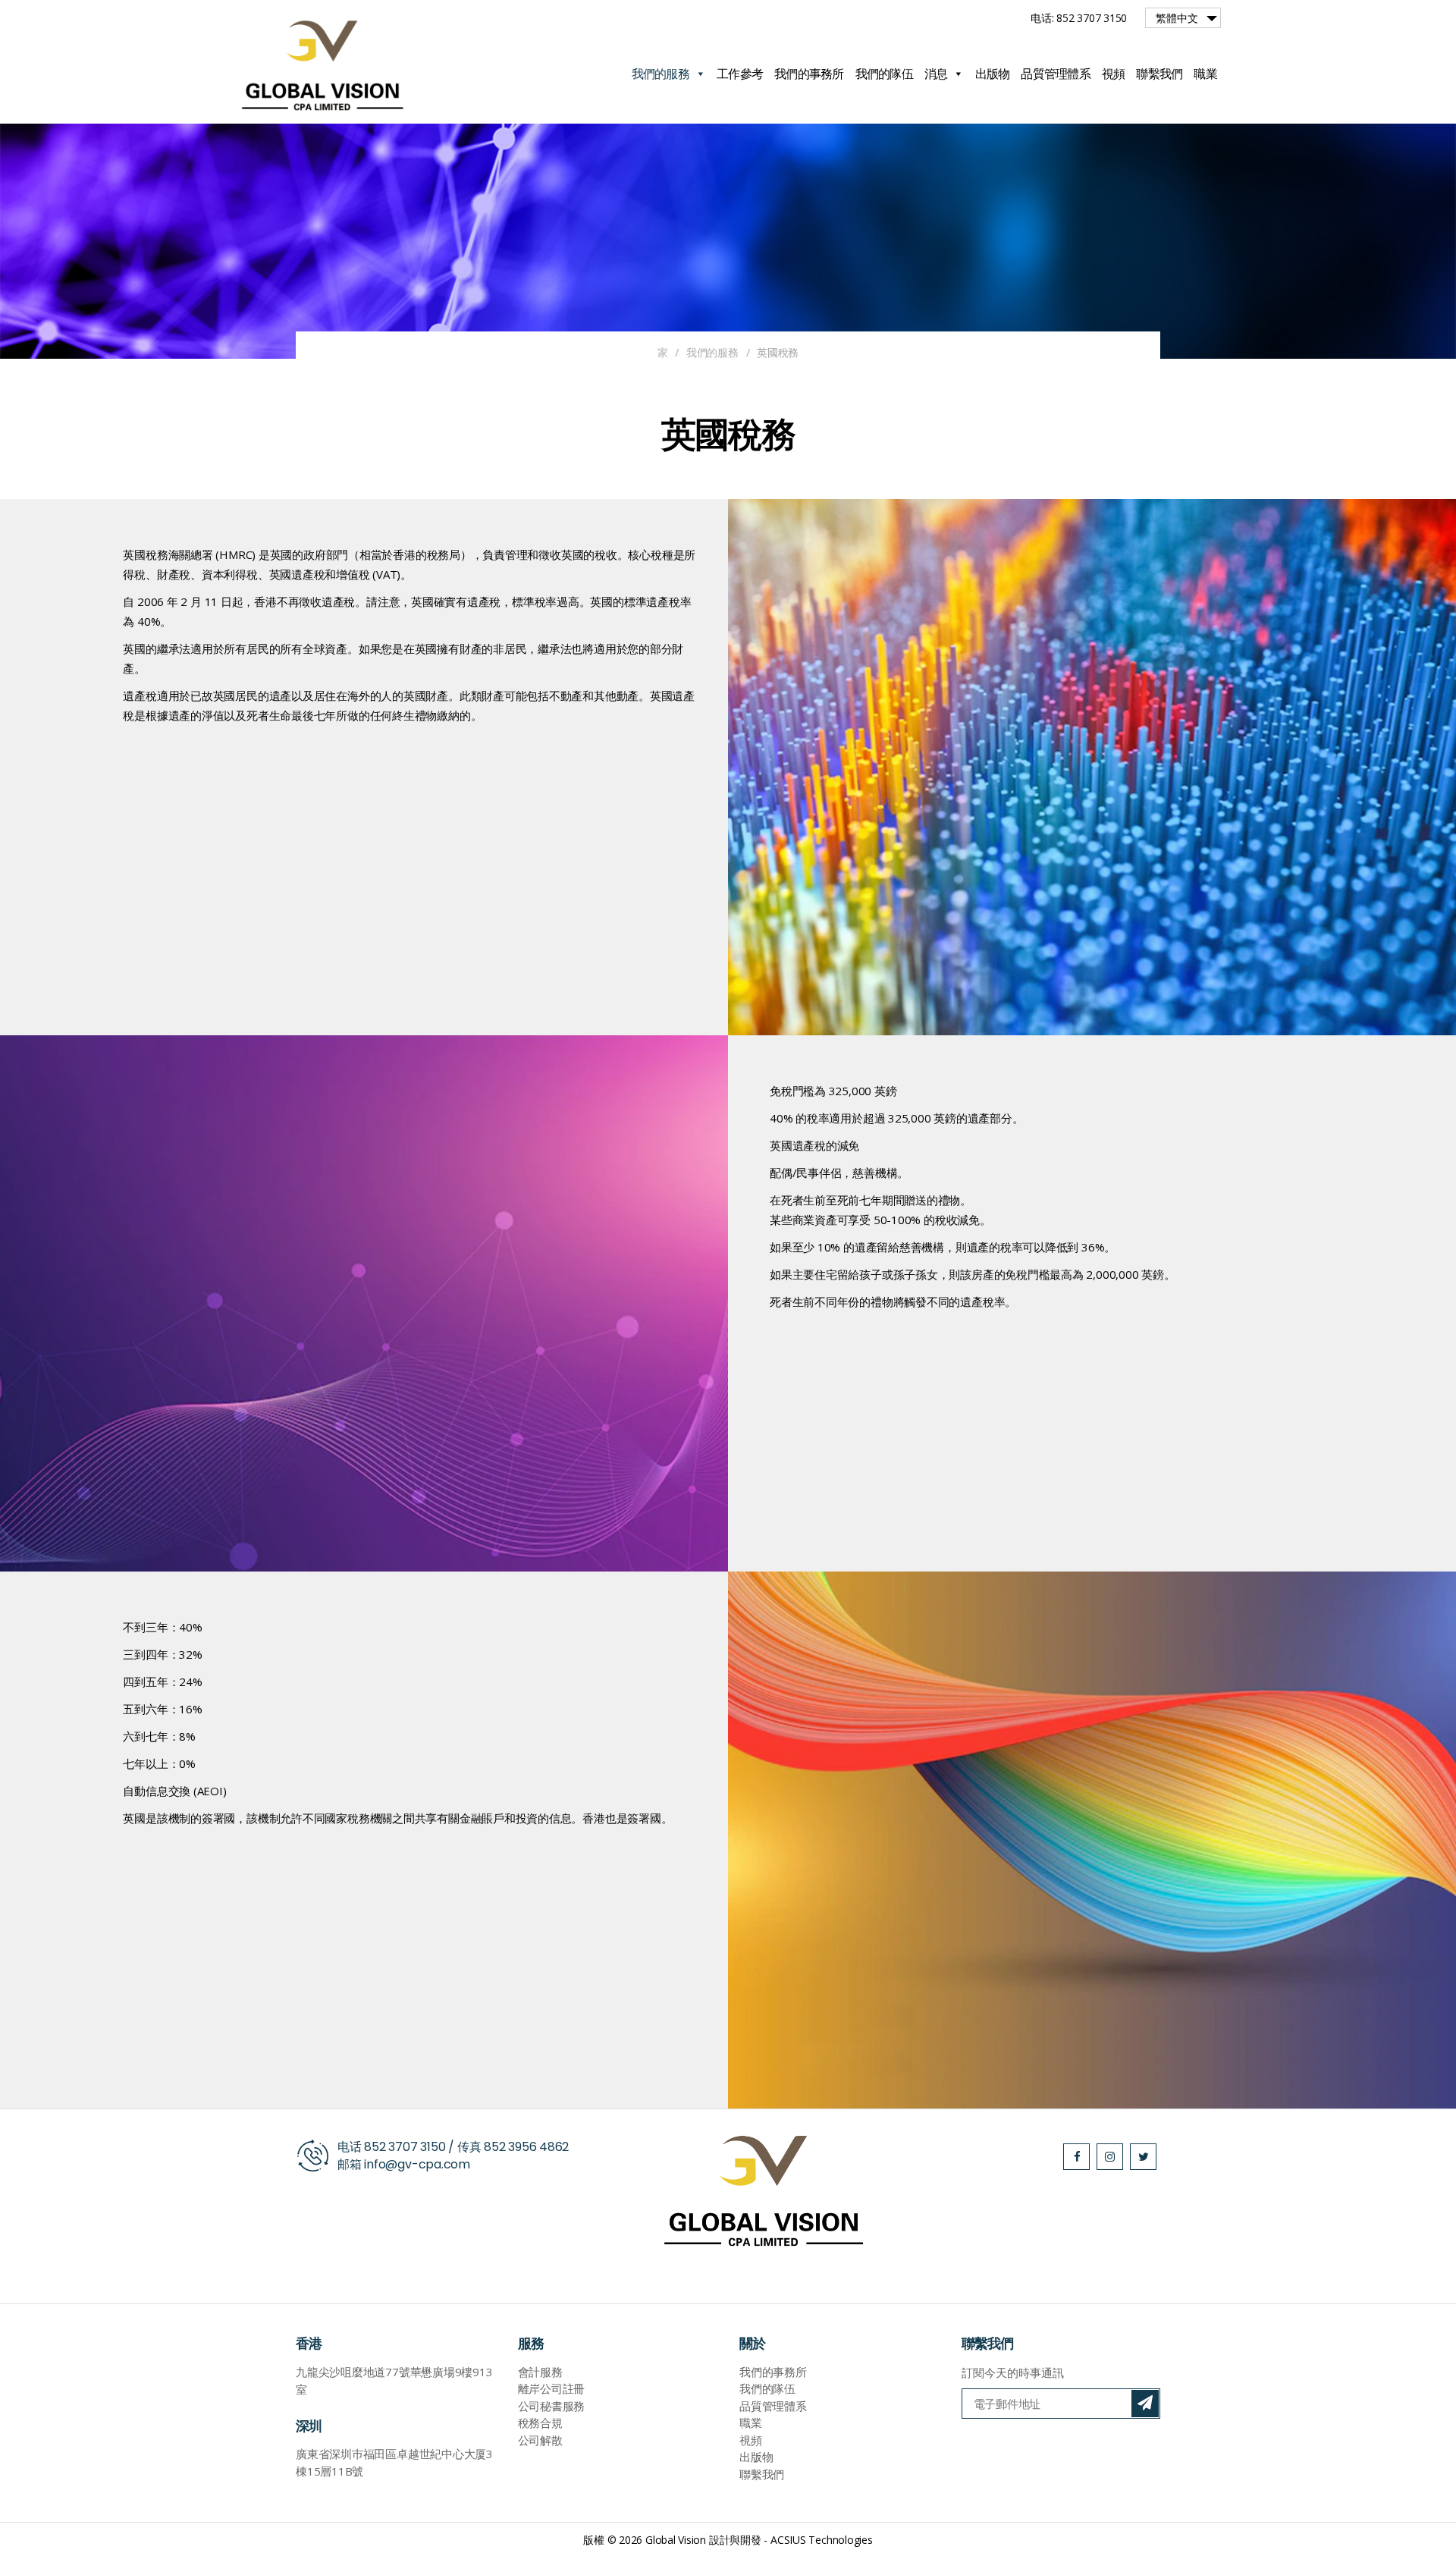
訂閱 (1145, 2404)
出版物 (993, 74)
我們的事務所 (809, 74)
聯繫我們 (1159, 74)
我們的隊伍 (884, 74)
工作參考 (740, 74)
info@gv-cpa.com (417, 2164)
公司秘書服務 (552, 2406)
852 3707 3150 (405, 2147)
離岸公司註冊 (552, 2388)
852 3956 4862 (526, 2147)
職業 (1205, 74)
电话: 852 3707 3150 (1079, 18)
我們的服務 (661, 74)
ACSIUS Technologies (822, 2540)
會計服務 (540, 2372)
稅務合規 (540, 2423)
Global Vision (676, 2540)
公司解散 (540, 2440)
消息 (936, 74)
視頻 (1114, 74)
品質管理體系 (1056, 74)
